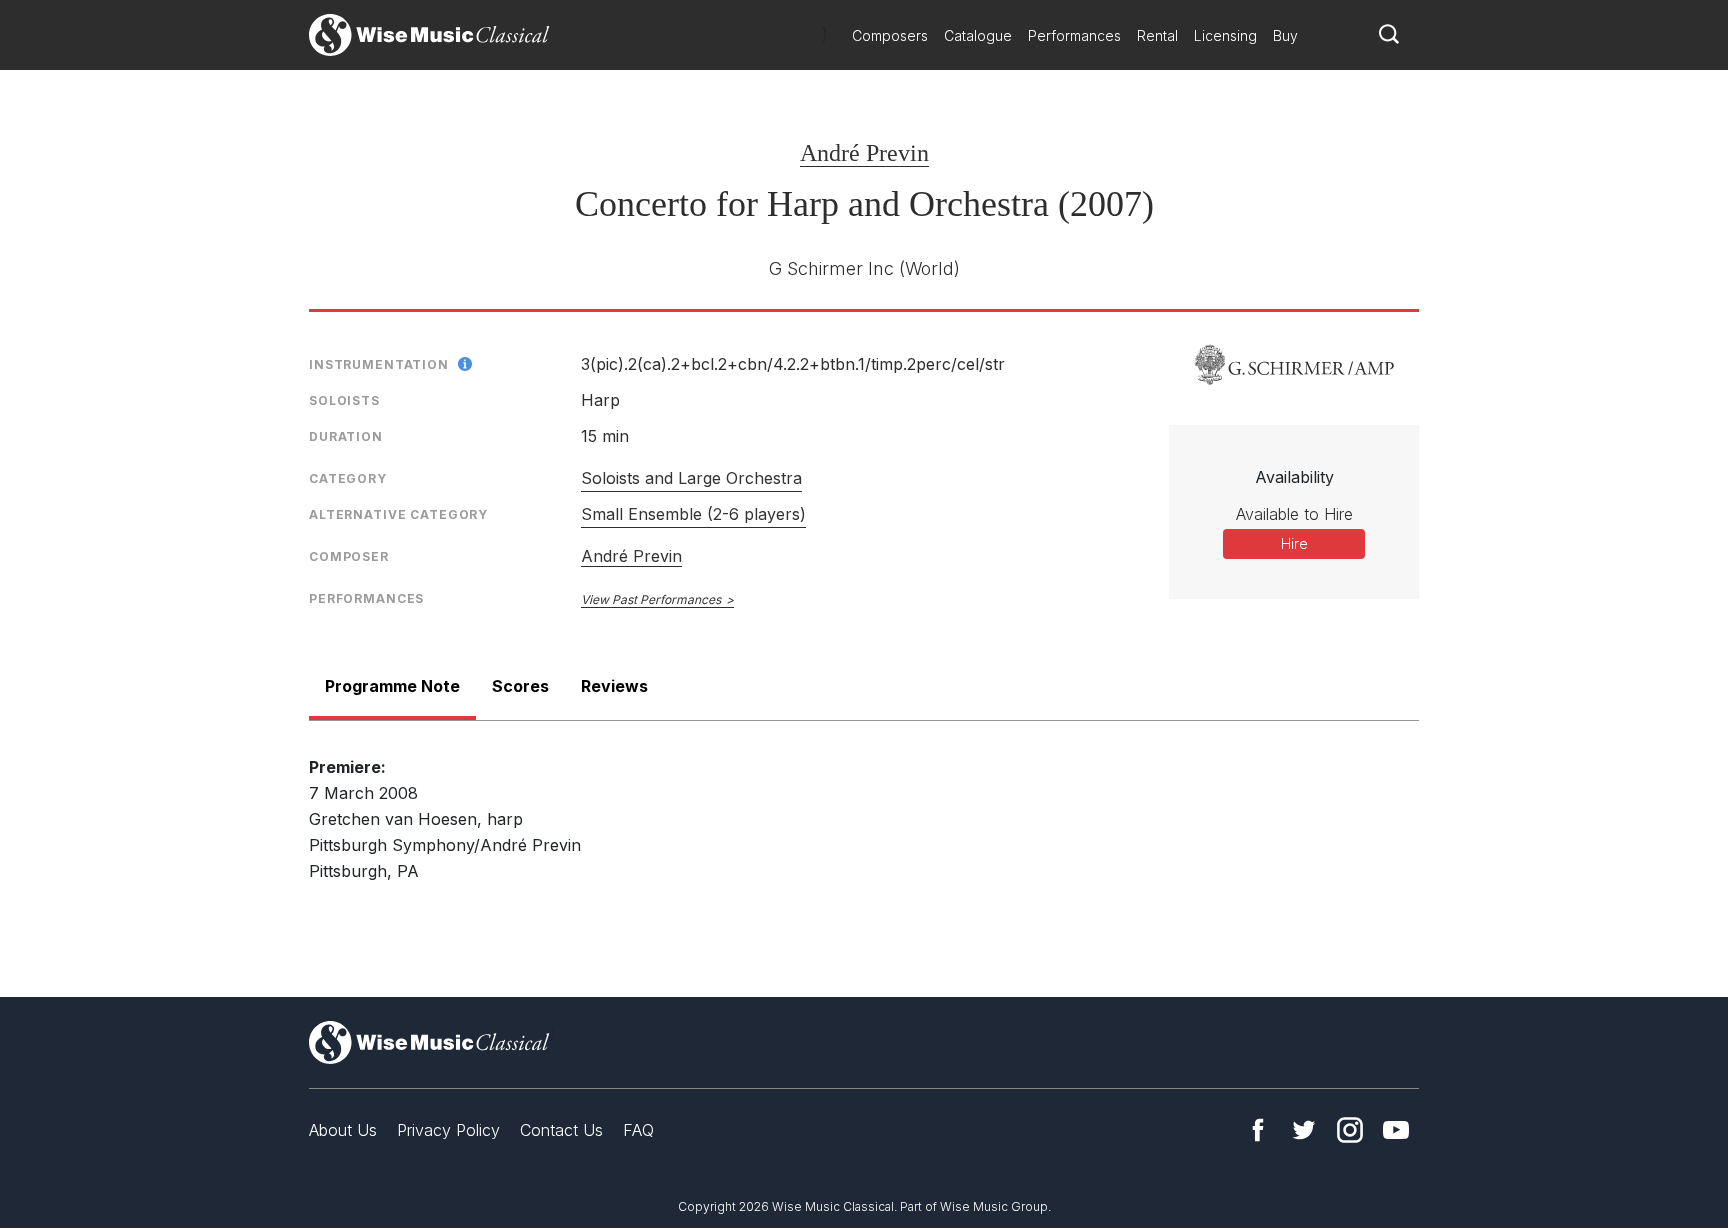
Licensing (1225, 35)
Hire (1294, 543)
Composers (890, 35)
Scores (520, 686)
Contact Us (561, 1130)
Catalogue (978, 35)
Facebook (1258, 1130)
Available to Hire (1294, 514)
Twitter (1304, 1130)
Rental (1157, 35)
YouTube (1396, 1130)
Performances (1074, 35)
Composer (349, 556)
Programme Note (392, 686)
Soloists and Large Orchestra (691, 478)
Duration (346, 436)
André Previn (864, 153)
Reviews (614, 686)
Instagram (1350, 1130)
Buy (1285, 35)
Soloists (344, 400)
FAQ (638, 1130)
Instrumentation (379, 364)
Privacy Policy (448, 1130)
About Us (343, 1130)
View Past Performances (651, 599)
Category (348, 478)
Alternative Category (398, 514)
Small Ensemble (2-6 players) (693, 514)
